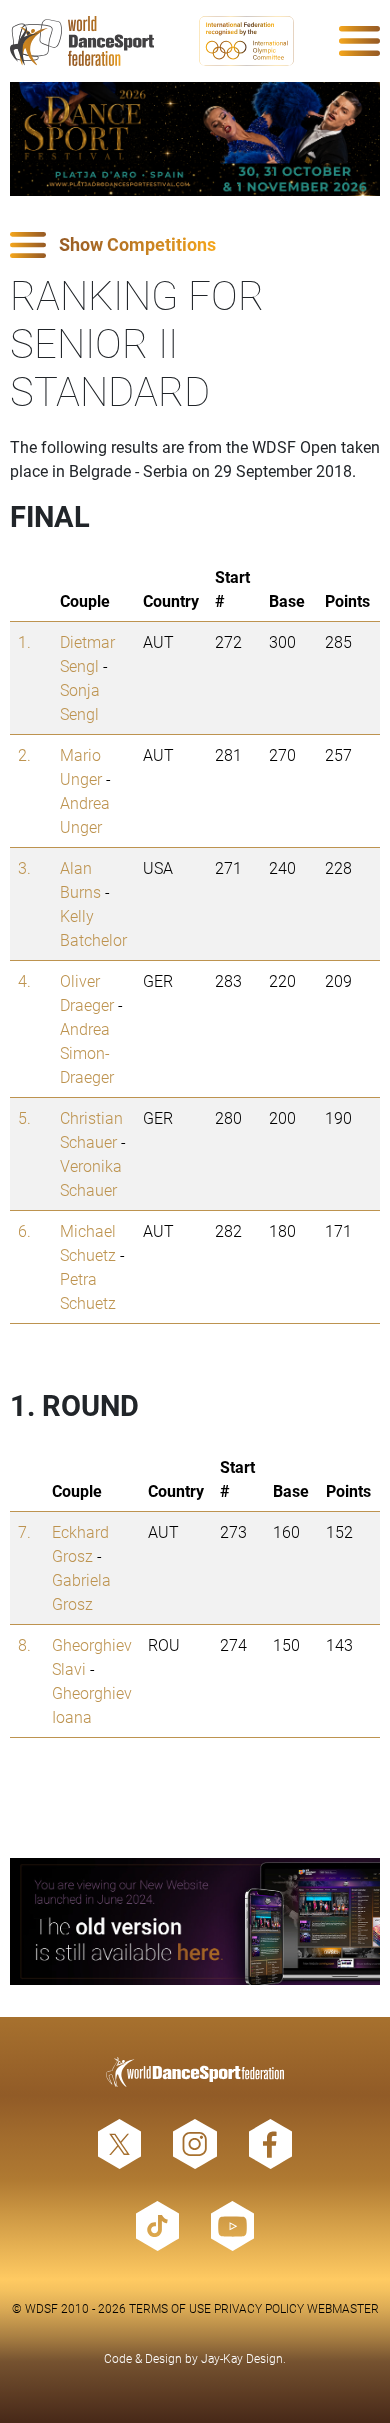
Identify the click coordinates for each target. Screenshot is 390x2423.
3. (24, 867)
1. (24, 641)
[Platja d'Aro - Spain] (195, 139)
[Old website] (195, 1921)
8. (24, 1644)
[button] (195, 245)
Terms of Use (170, 2308)
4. (24, 980)
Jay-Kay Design (242, 2358)
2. (24, 754)
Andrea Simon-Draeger (87, 1052)
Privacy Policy (259, 2308)
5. (24, 1117)
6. (24, 1230)
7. (24, 1531)
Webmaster (343, 2308)
